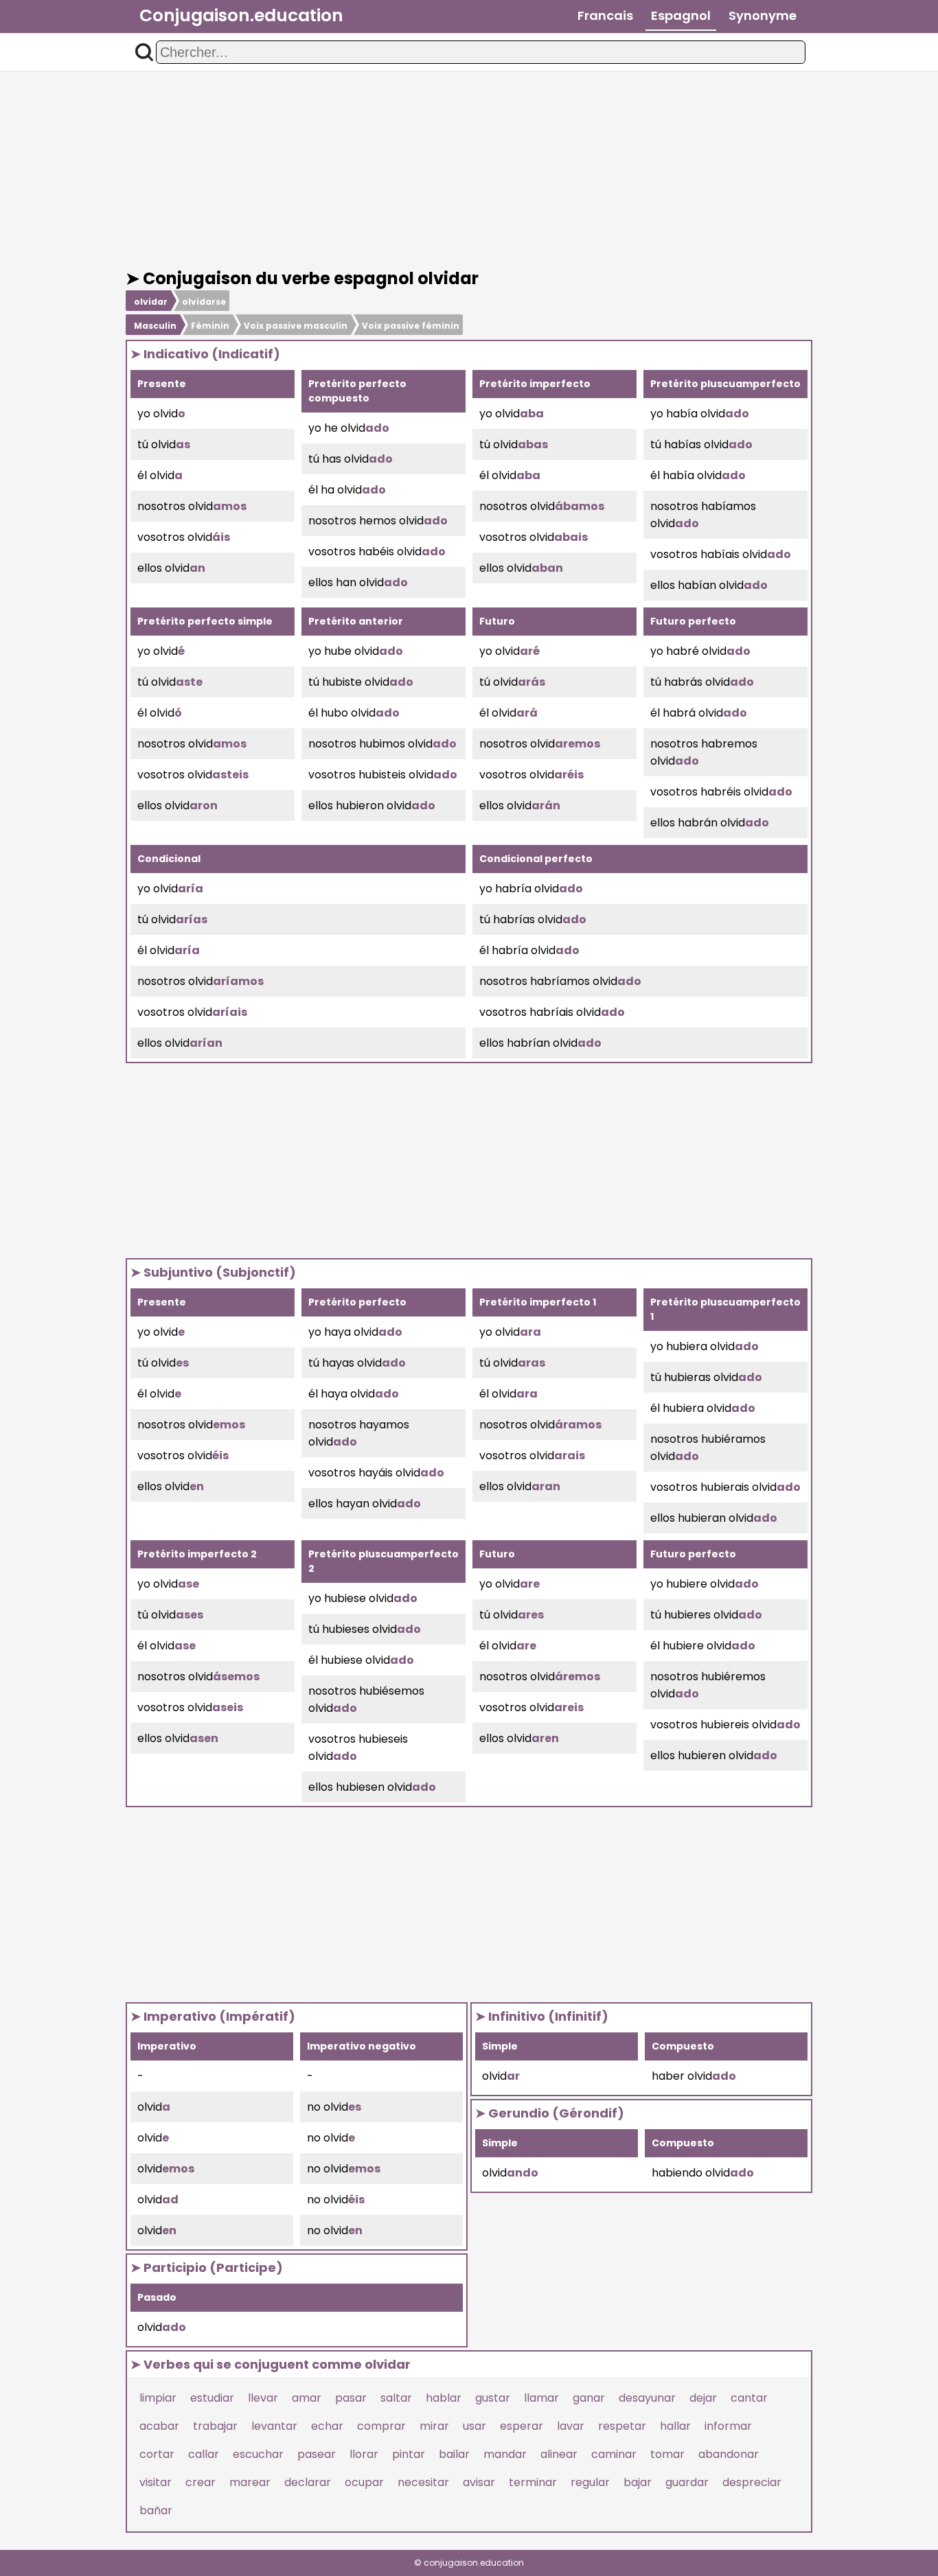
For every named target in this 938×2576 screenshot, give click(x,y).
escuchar (258, 2454)
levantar (274, 2426)
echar (327, 2426)
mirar (434, 2426)
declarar (308, 2482)
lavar (571, 2426)
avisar (479, 2482)
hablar (444, 2398)
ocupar (364, 2482)
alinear (559, 2454)
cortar (157, 2454)
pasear (317, 2454)
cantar (749, 2398)
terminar (533, 2482)
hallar (675, 2426)
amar (307, 2398)
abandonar (729, 2454)
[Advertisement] (469, 170)
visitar (156, 2482)
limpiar (158, 2398)
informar (728, 2426)
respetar (622, 2426)
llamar (541, 2398)
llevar (263, 2398)
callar (204, 2454)
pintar (409, 2454)
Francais (605, 15)
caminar (614, 2454)
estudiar (212, 2398)
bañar (156, 2510)
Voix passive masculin (296, 326)
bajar (638, 2482)
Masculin (155, 326)
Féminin (210, 326)
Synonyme (763, 15)
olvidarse (204, 302)
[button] (144, 52)
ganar (589, 2398)
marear (250, 2482)
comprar (381, 2426)
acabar (159, 2426)
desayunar (647, 2398)
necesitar (423, 2482)
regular (590, 2482)
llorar (364, 2454)
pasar (351, 2398)
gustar (493, 2398)
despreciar (752, 2482)
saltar (396, 2398)
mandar (505, 2454)
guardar (687, 2482)
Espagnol (681, 15)
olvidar (151, 302)
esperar (522, 2426)
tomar (667, 2454)
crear (201, 2482)
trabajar (215, 2426)
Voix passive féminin (411, 326)
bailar (454, 2454)
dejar (703, 2398)
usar (474, 2426)
